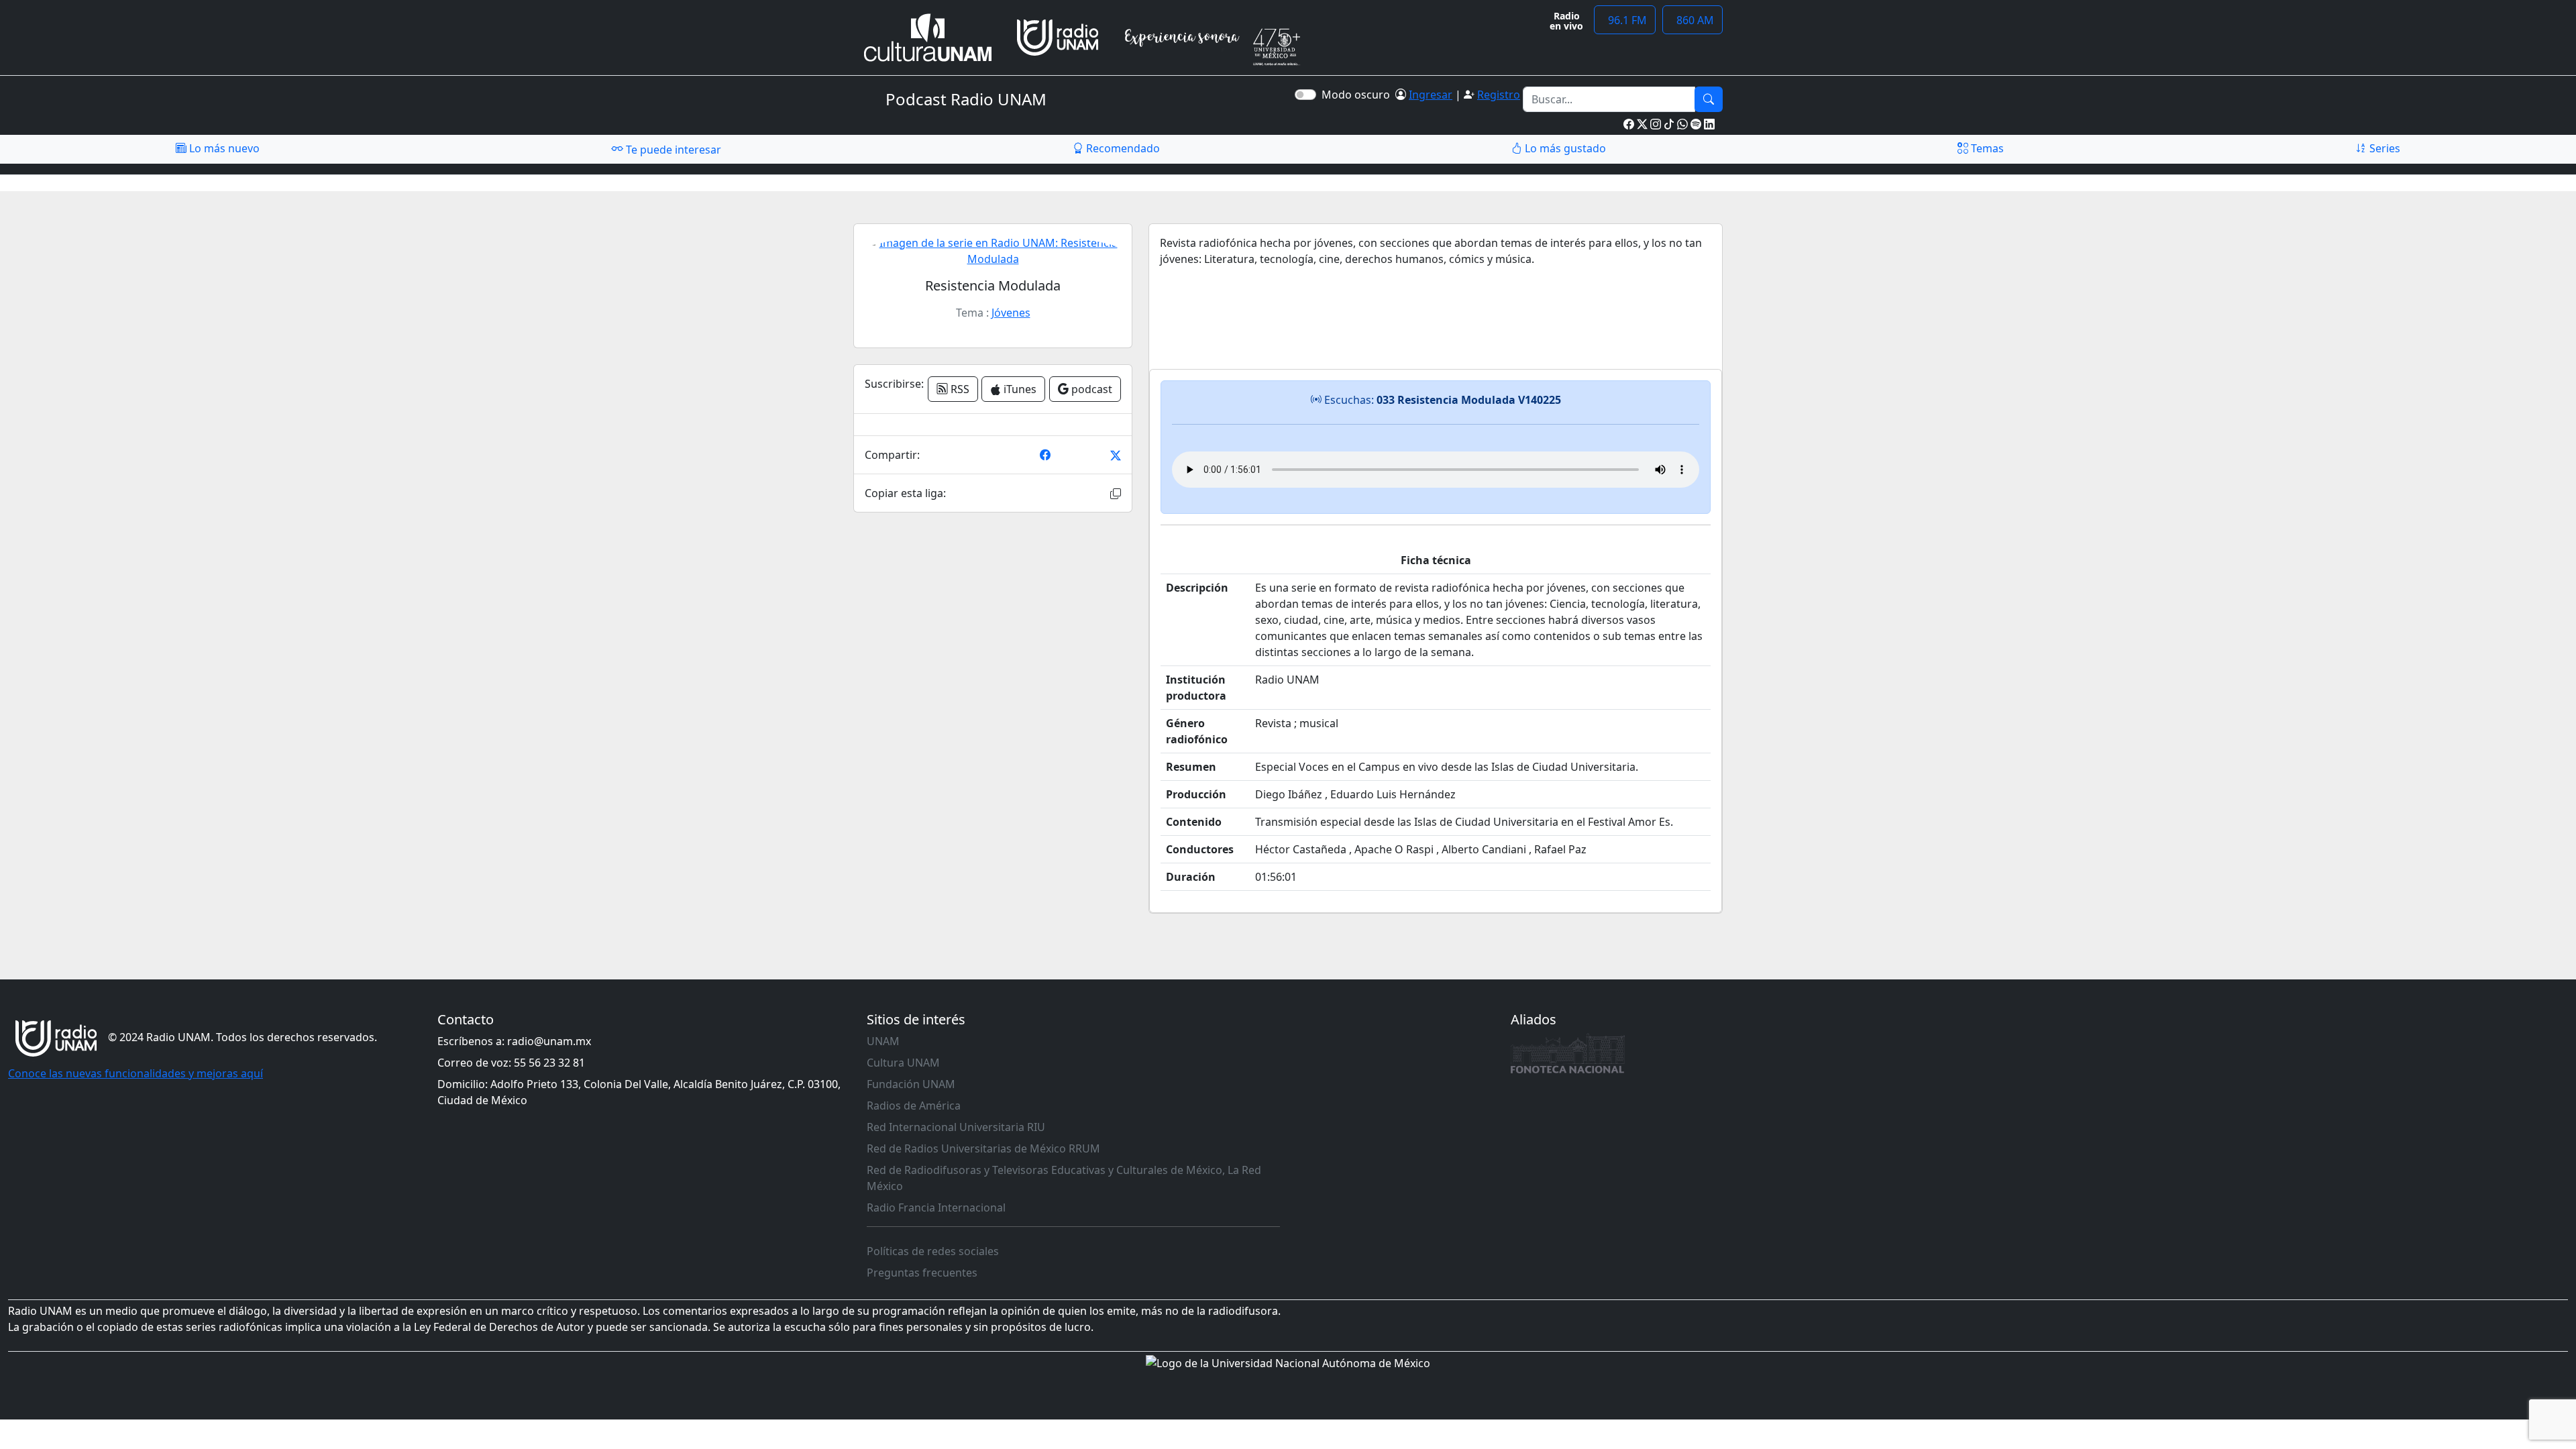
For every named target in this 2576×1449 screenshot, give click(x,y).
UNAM (883, 1041)
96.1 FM (1625, 20)
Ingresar (1431, 95)
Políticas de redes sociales (933, 1251)
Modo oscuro (1358, 95)
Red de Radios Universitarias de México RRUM (983, 1148)
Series (2383, 148)
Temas (1986, 148)
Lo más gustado (1564, 148)
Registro (1499, 95)
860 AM (1693, 20)
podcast (1090, 389)
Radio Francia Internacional (936, 1207)
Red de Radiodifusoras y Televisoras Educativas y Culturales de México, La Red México (1064, 1178)
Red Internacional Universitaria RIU (956, 1127)
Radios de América (914, 1106)
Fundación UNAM (911, 1084)
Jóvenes (1011, 313)
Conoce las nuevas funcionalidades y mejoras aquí (136, 1073)
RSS (959, 389)
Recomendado (1122, 148)
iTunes (1019, 389)
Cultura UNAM (903, 1063)
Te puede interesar (672, 150)
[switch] (1305, 95)
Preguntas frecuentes (922, 1273)
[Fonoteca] (1568, 1053)
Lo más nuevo (223, 148)
